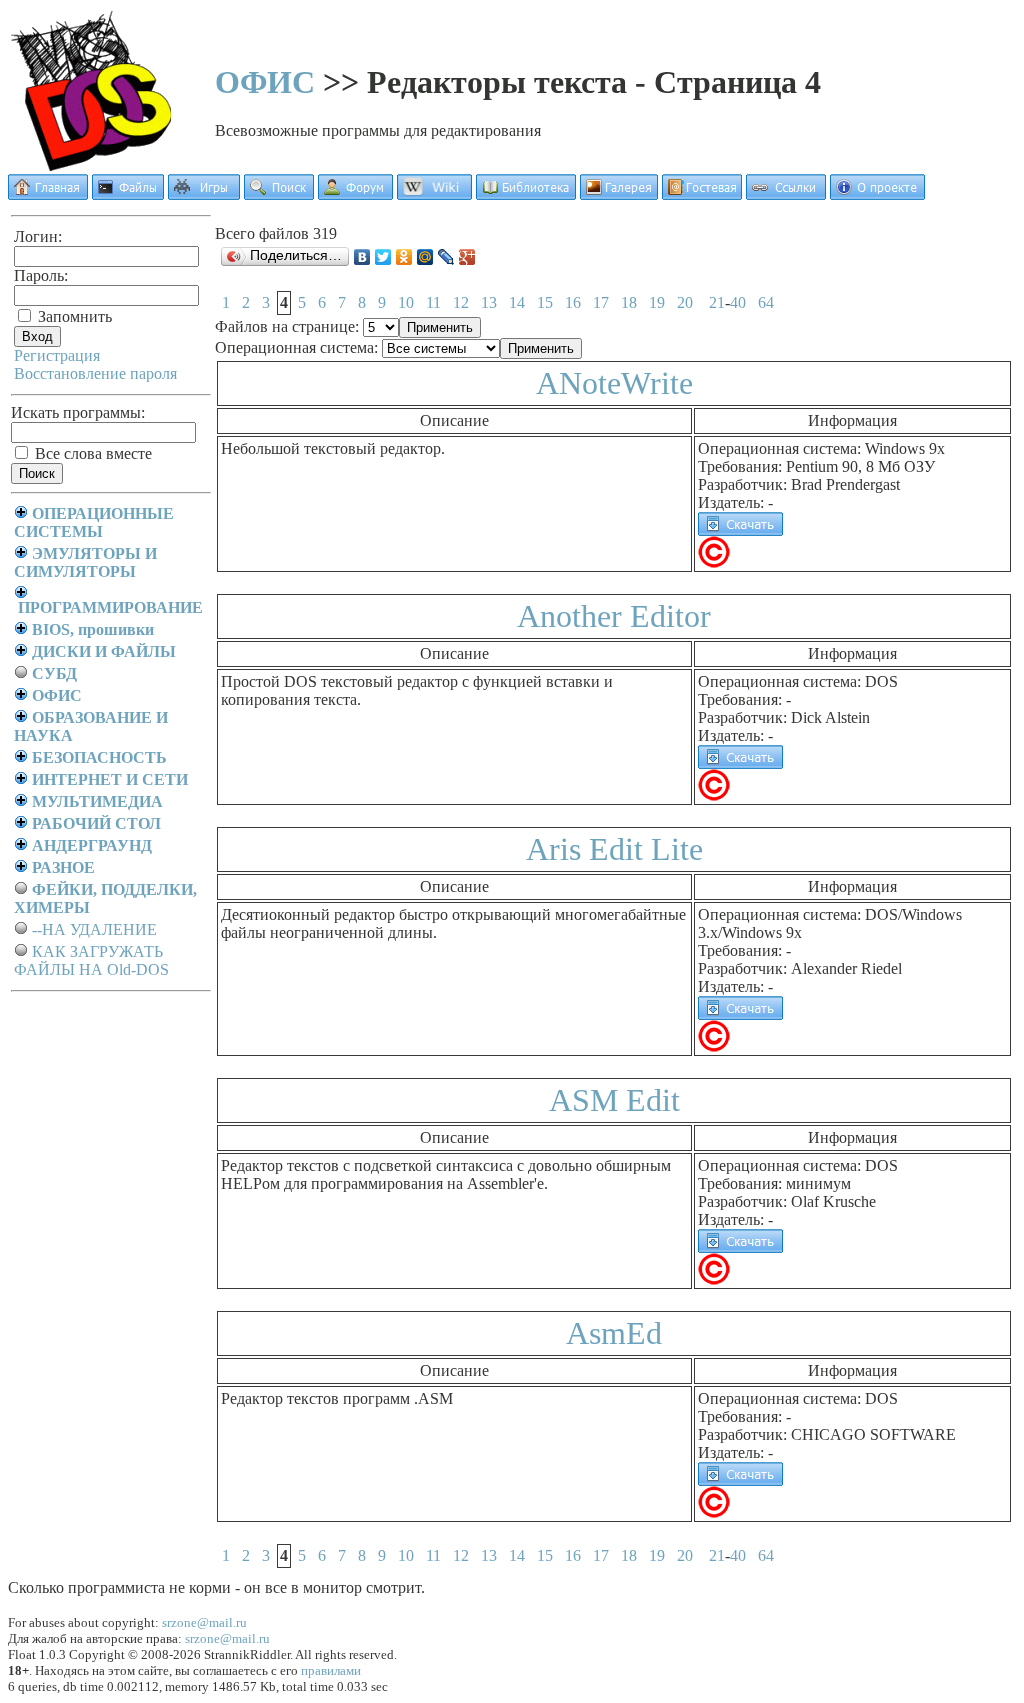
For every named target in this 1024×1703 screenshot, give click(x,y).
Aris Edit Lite (614, 849)
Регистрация (57, 355)
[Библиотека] (526, 194)
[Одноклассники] (404, 257)
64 (766, 302)
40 (738, 302)
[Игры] (204, 194)
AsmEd (614, 1333)
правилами (331, 1670)
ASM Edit (614, 1100)
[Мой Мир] (425, 257)
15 (545, 302)
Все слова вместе (91, 453)
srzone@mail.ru (204, 1622)
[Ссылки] (786, 194)
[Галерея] (619, 194)
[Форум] (355, 194)
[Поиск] (279, 194)
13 (489, 302)
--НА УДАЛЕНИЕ (94, 929)
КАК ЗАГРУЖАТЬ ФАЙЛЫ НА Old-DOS (91, 960)
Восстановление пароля (95, 373)
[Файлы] (128, 194)
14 (517, 302)
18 (629, 302)
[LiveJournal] (446, 257)
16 (573, 302)
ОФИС (265, 82)
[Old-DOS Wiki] (434, 194)
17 (601, 302)
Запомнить (73, 316)
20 (685, 302)
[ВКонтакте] (362, 257)
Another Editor (614, 616)
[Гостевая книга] (702, 194)
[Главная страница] (48, 194)
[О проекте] (877, 194)
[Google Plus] (467, 257)
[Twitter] (383, 257)
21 (717, 302)
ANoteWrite (614, 383)
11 (433, 302)
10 (406, 302)
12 (461, 302)
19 (657, 302)
